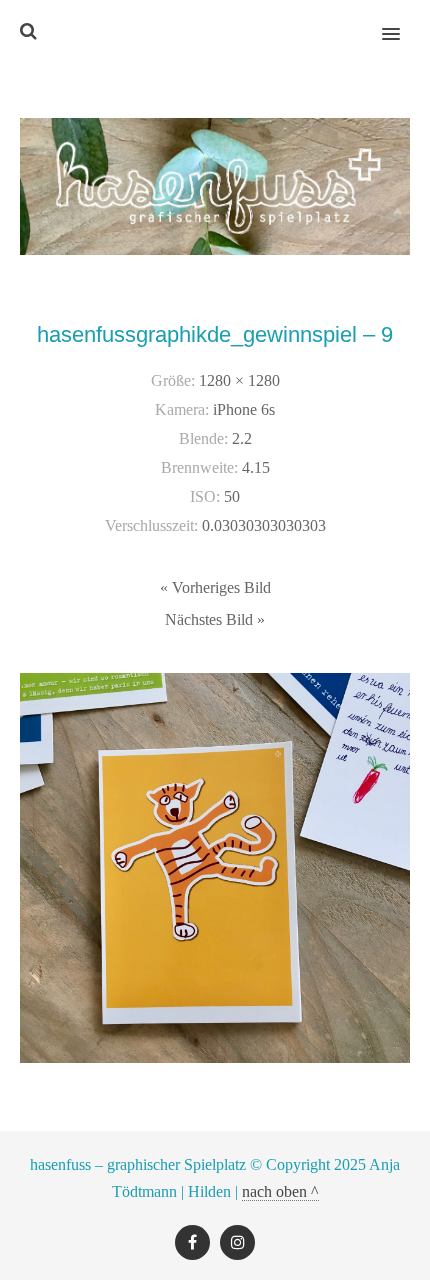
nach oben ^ (280, 1191)
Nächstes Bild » (215, 619)
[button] (402, 21)
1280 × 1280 (239, 380)
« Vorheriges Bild (215, 587)
